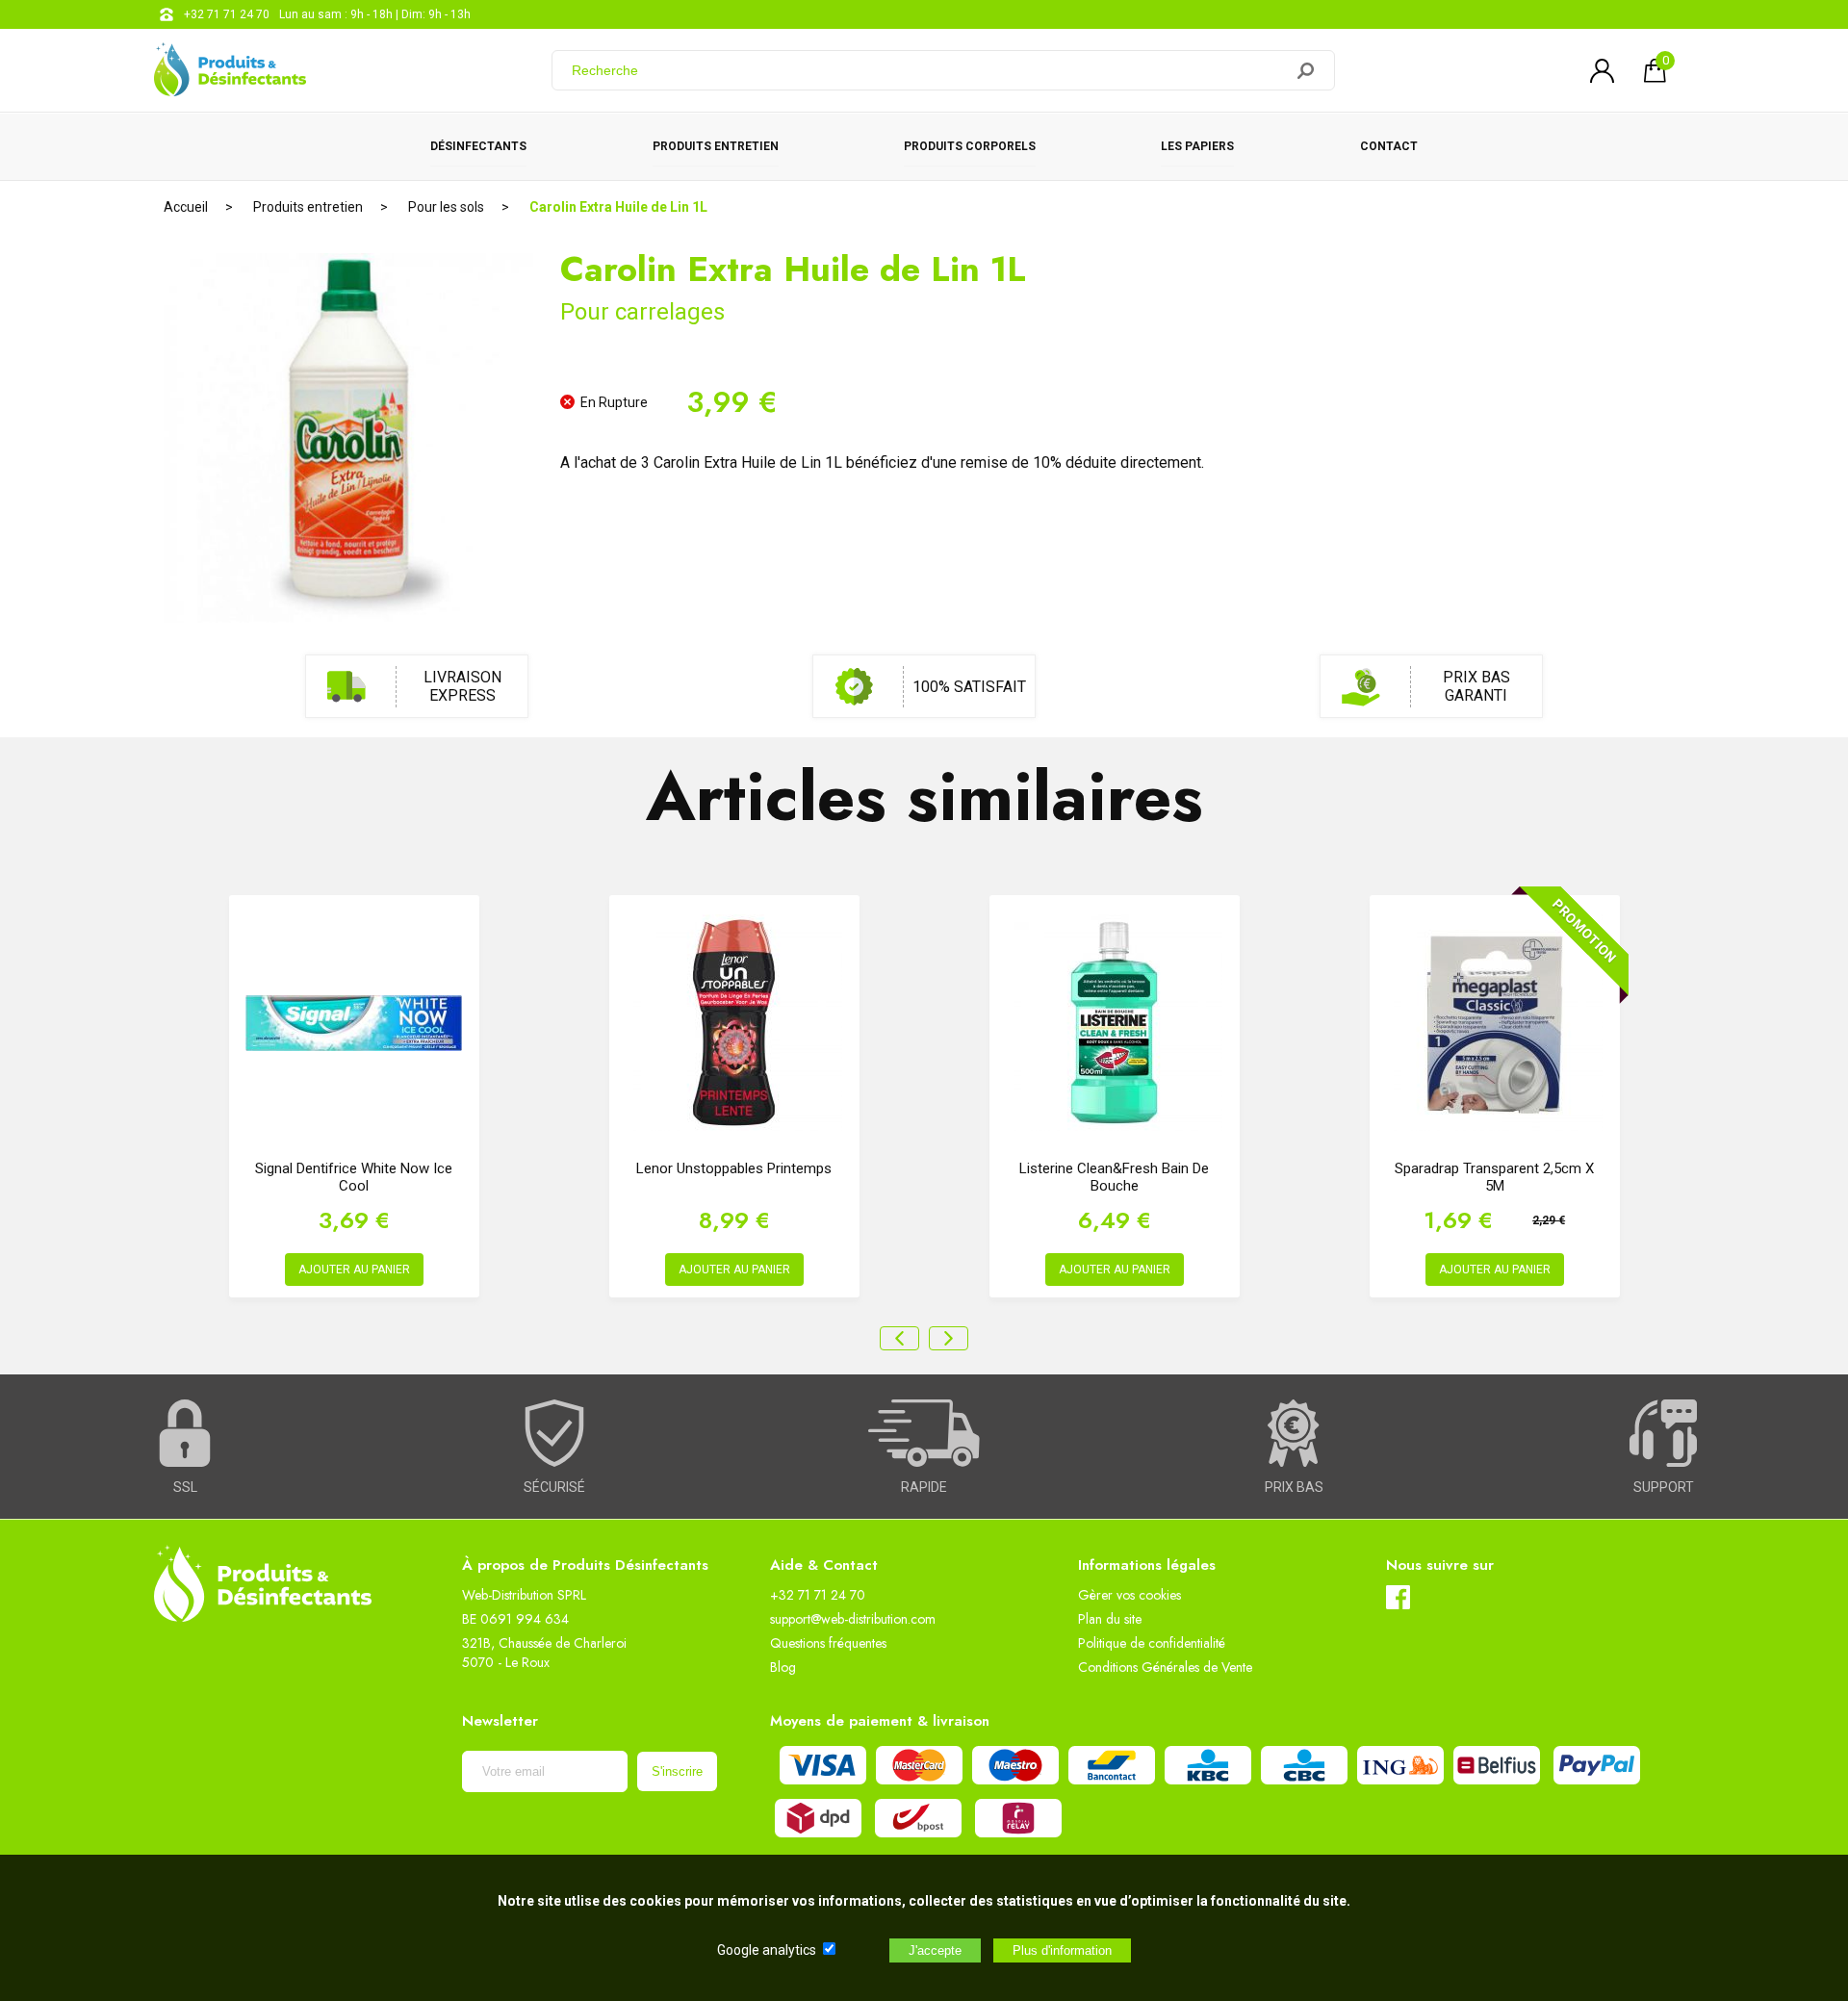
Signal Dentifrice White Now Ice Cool (354, 1177)
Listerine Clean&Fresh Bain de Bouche (1114, 1177)
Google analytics (767, 1950)
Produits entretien (716, 146)
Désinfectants (478, 146)
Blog (783, 1667)
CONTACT (1389, 146)
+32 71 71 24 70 (227, 14)
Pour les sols (446, 207)
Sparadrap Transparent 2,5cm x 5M (1494, 1177)
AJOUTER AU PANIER (354, 1270)
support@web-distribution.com (853, 1619)
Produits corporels (970, 146)
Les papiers (1197, 146)
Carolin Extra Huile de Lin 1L (618, 207)
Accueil (186, 207)
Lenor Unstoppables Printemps (734, 1168)
